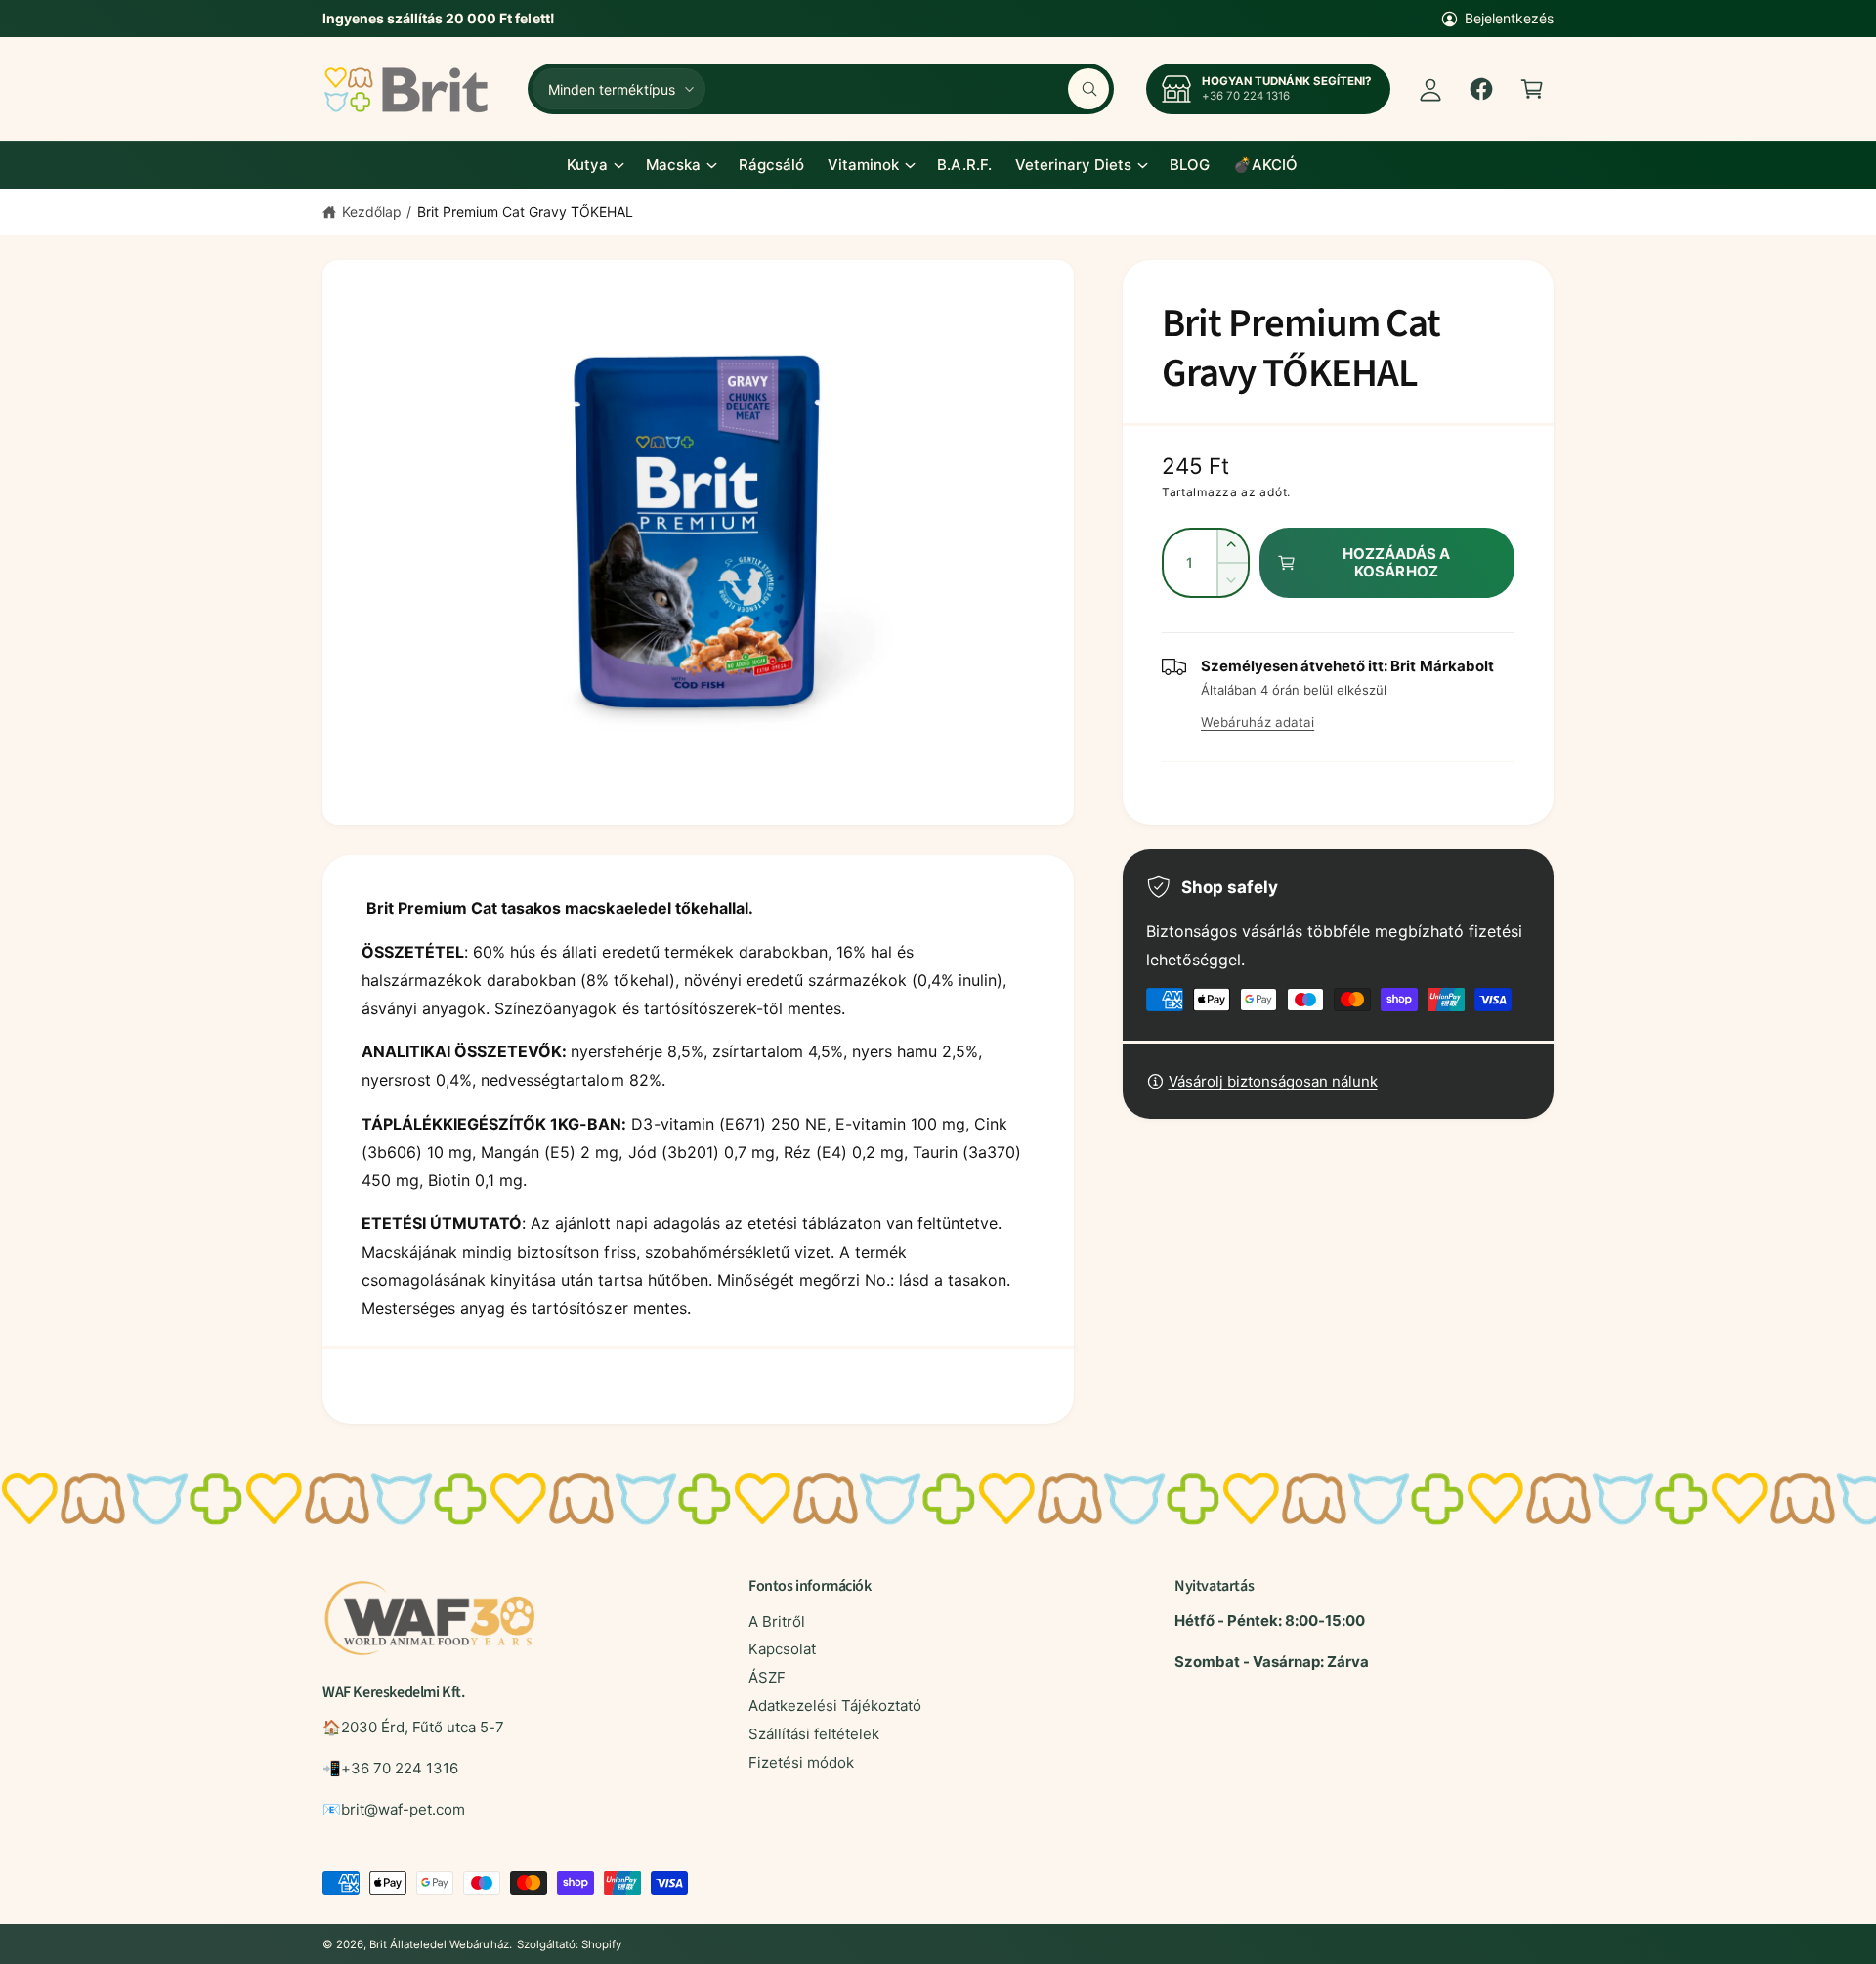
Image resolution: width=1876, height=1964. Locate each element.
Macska (673, 165)
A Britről (777, 1622)
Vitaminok (863, 165)
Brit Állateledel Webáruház (439, 1944)
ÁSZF (767, 1677)
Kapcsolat (782, 1649)
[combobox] (912, 89)
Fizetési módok (801, 1762)
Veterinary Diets (1073, 165)
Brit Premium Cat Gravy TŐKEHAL (525, 212)
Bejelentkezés (1509, 18)
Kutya (587, 165)
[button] (1532, 89)
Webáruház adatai (1258, 722)
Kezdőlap (372, 212)
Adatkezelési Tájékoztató (835, 1706)
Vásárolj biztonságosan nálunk (1273, 1081)
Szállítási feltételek (814, 1734)
